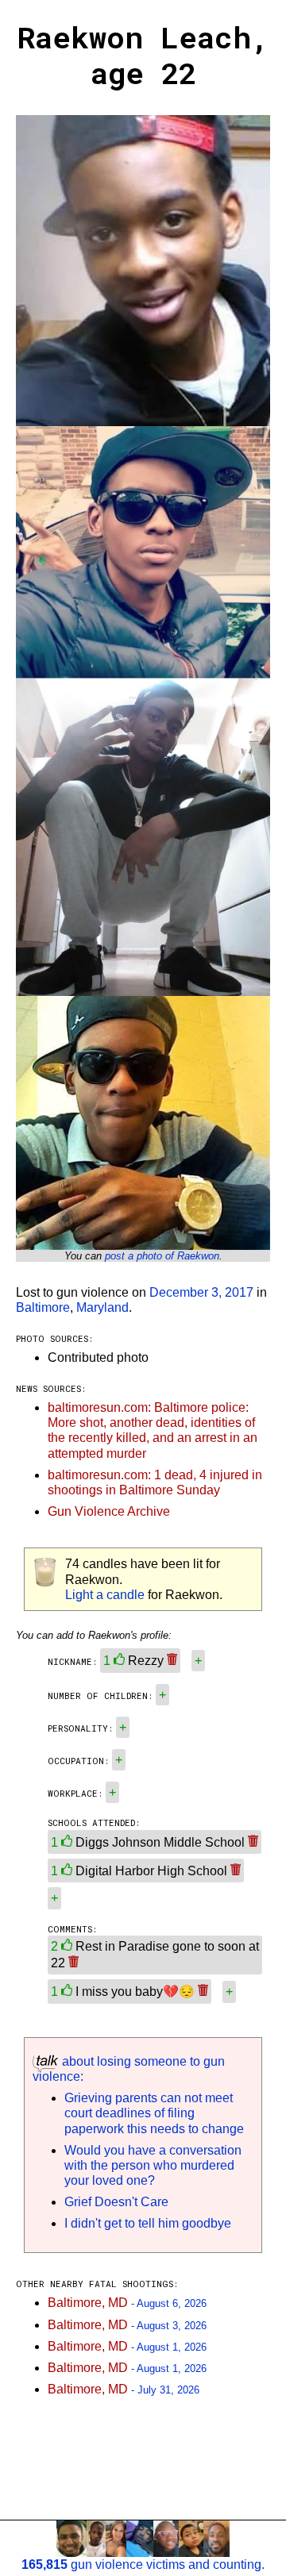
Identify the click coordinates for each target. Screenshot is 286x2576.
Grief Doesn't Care (116, 2202)
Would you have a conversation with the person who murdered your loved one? (153, 2165)
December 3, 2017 (201, 1292)
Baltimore (43, 1307)
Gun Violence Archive (109, 1511)
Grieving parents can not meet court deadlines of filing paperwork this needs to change (154, 2113)
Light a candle (105, 1595)
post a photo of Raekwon (162, 1256)
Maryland (102, 1307)
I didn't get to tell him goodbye (148, 2223)
